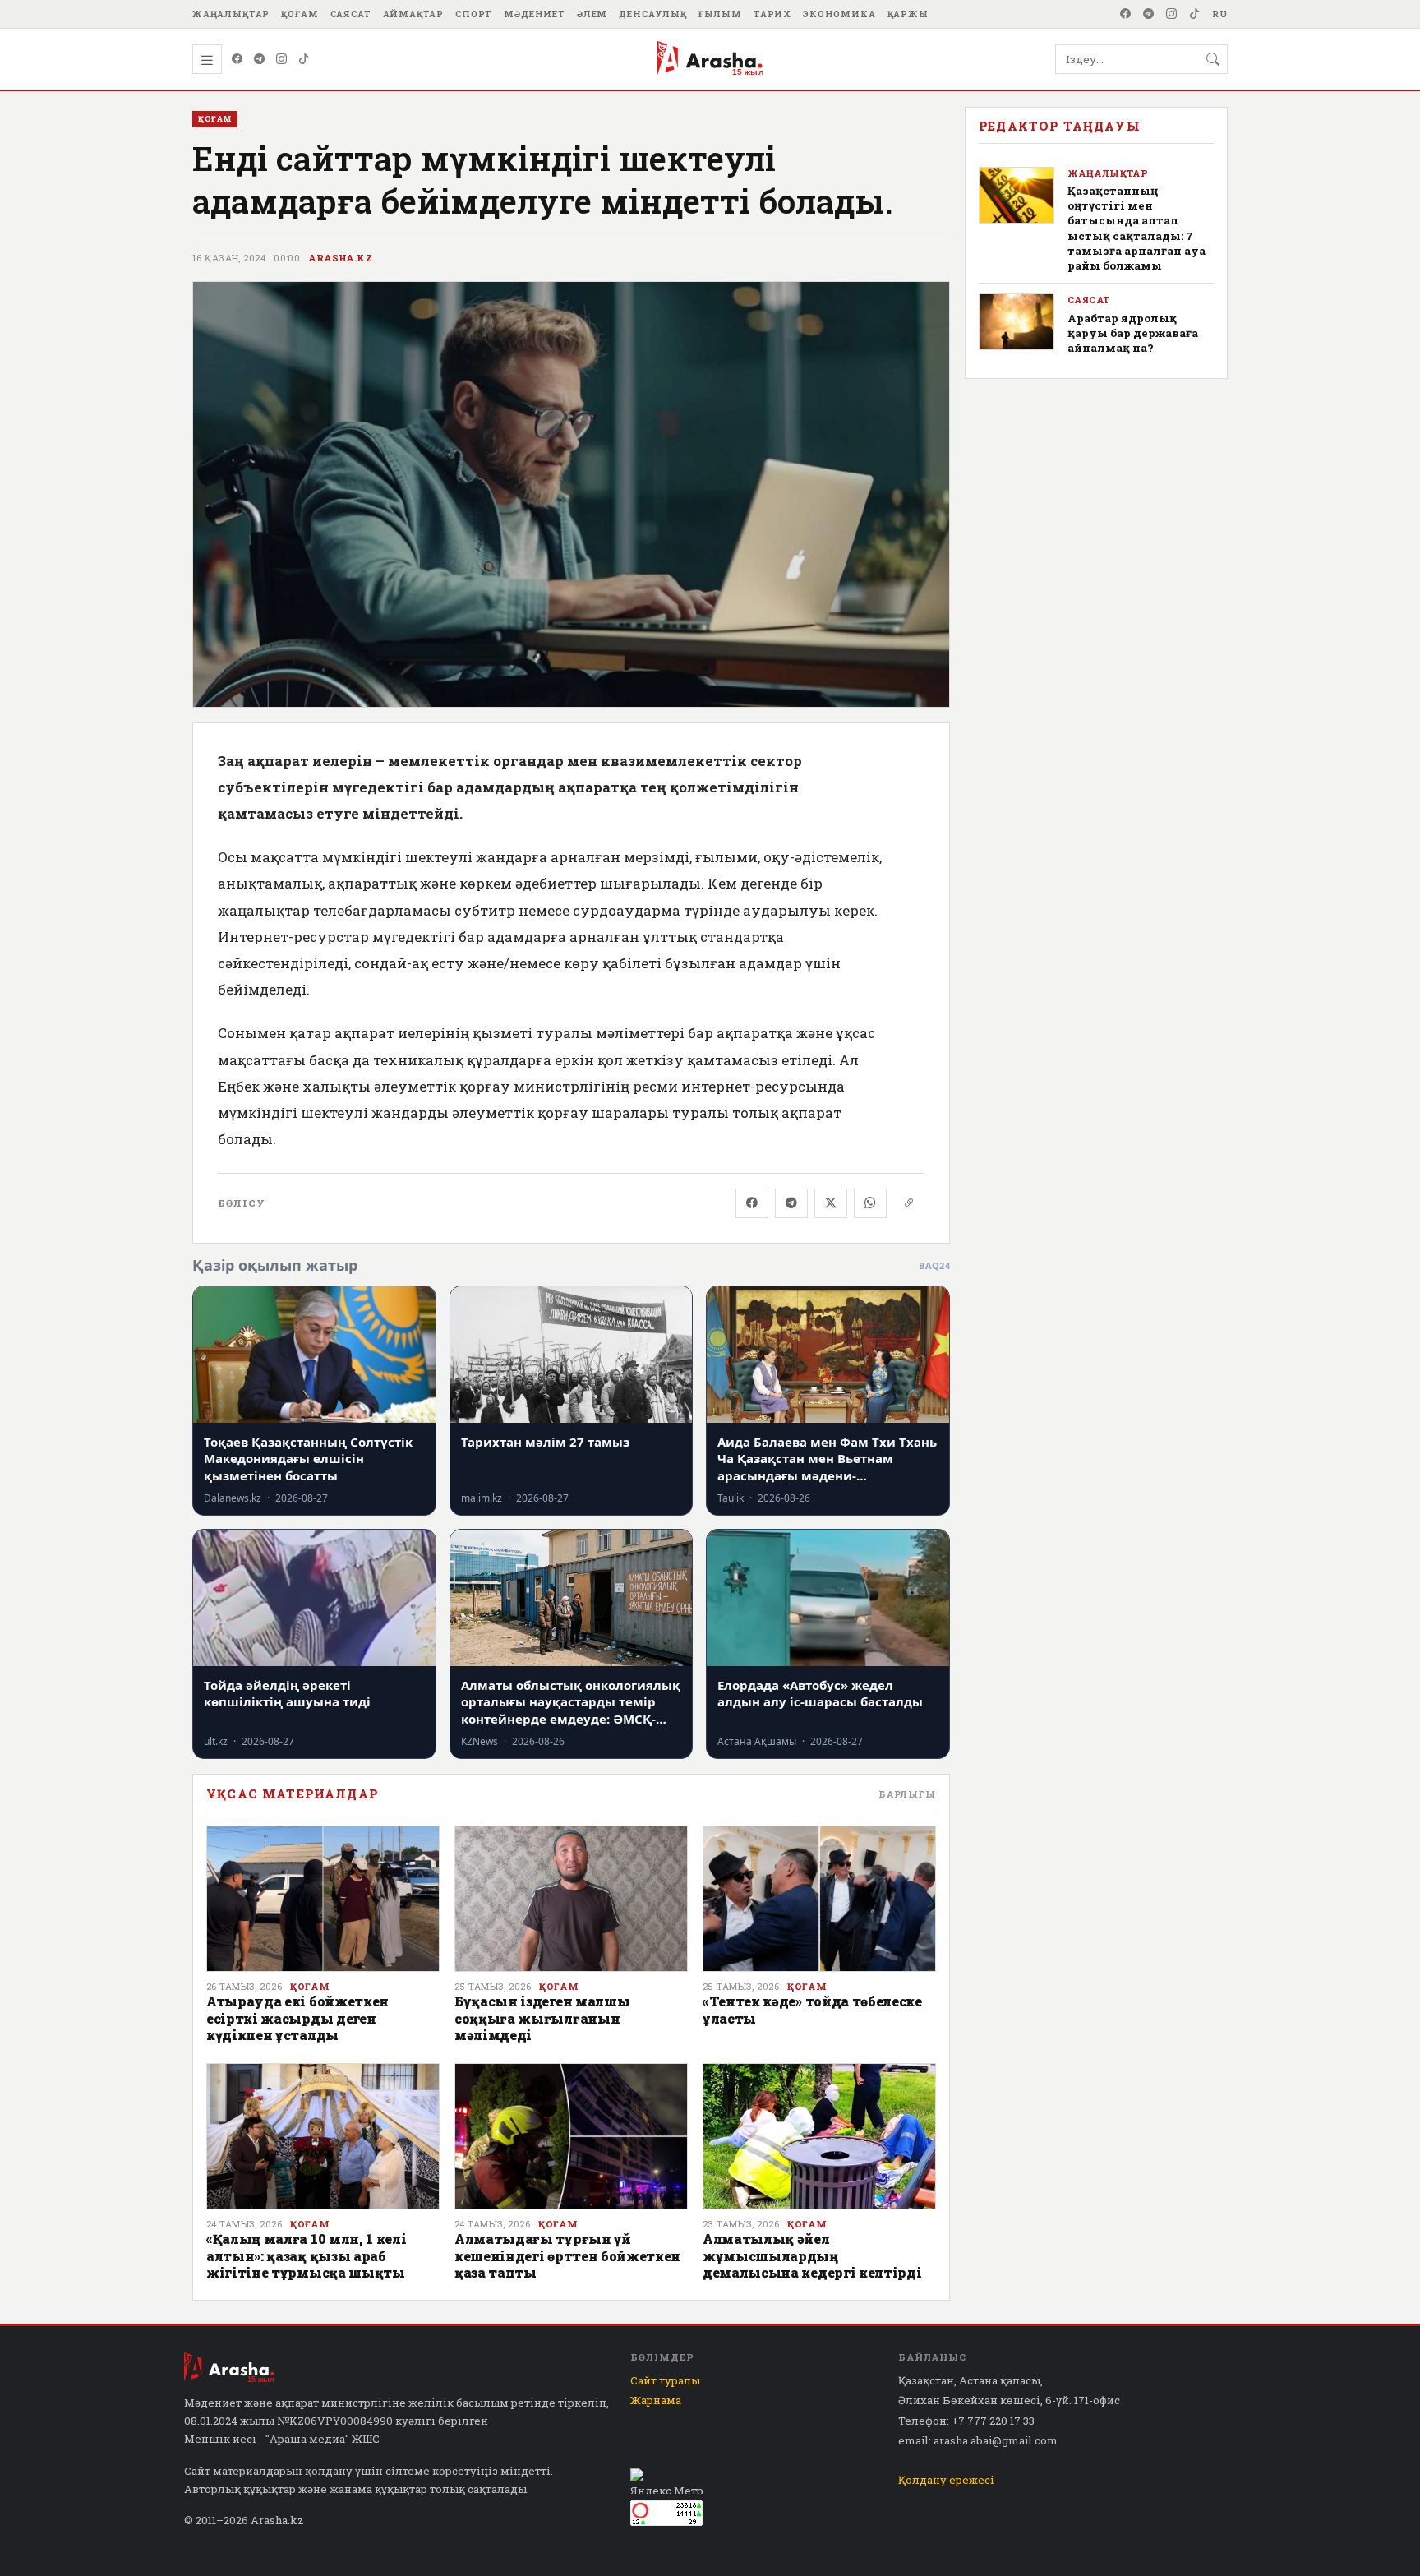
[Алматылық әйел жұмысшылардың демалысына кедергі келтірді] (819, 2136)
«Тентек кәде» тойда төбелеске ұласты (812, 2009)
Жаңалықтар (231, 14)
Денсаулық (653, 14)
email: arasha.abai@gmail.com (978, 2440)
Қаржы (908, 14)
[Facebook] (1126, 14)
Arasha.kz (340, 258)
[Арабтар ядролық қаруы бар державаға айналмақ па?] (1017, 322)
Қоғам (300, 14)
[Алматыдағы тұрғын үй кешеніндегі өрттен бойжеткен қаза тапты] (571, 2136)
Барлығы (907, 1794)
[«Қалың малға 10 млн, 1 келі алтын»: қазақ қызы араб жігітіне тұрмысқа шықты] (323, 2136)
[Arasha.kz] (710, 59)
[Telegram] (1149, 14)
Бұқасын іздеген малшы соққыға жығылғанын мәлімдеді (542, 2018)
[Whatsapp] (870, 1203)
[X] (831, 1203)
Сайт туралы (665, 2380)
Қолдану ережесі (946, 2480)
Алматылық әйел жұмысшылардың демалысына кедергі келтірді (812, 2255)
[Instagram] (1172, 14)
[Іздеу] (1213, 59)
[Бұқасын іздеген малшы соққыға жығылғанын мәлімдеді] (571, 1899)
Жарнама (656, 2400)
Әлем (592, 14)
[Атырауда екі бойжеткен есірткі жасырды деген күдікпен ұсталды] (323, 1899)
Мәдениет (535, 14)
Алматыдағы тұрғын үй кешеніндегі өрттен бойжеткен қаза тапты (567, 2255)
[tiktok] (1195, 14)
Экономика (839, 14)
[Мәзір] (207, 59)
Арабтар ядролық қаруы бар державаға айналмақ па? (1133, 333)
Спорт (474, 14)
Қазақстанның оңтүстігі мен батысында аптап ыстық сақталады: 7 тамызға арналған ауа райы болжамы (1136, 228)
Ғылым (720, 14)
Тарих (772, 14)
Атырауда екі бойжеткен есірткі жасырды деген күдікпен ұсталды (297, 2018)
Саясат (351, 14)
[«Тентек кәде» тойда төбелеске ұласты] (819, 1899)
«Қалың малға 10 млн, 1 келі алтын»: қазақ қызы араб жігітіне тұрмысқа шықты (306, 2255)
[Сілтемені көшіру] (909, 1203)
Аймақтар (414, 14)
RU (1220, 14)
